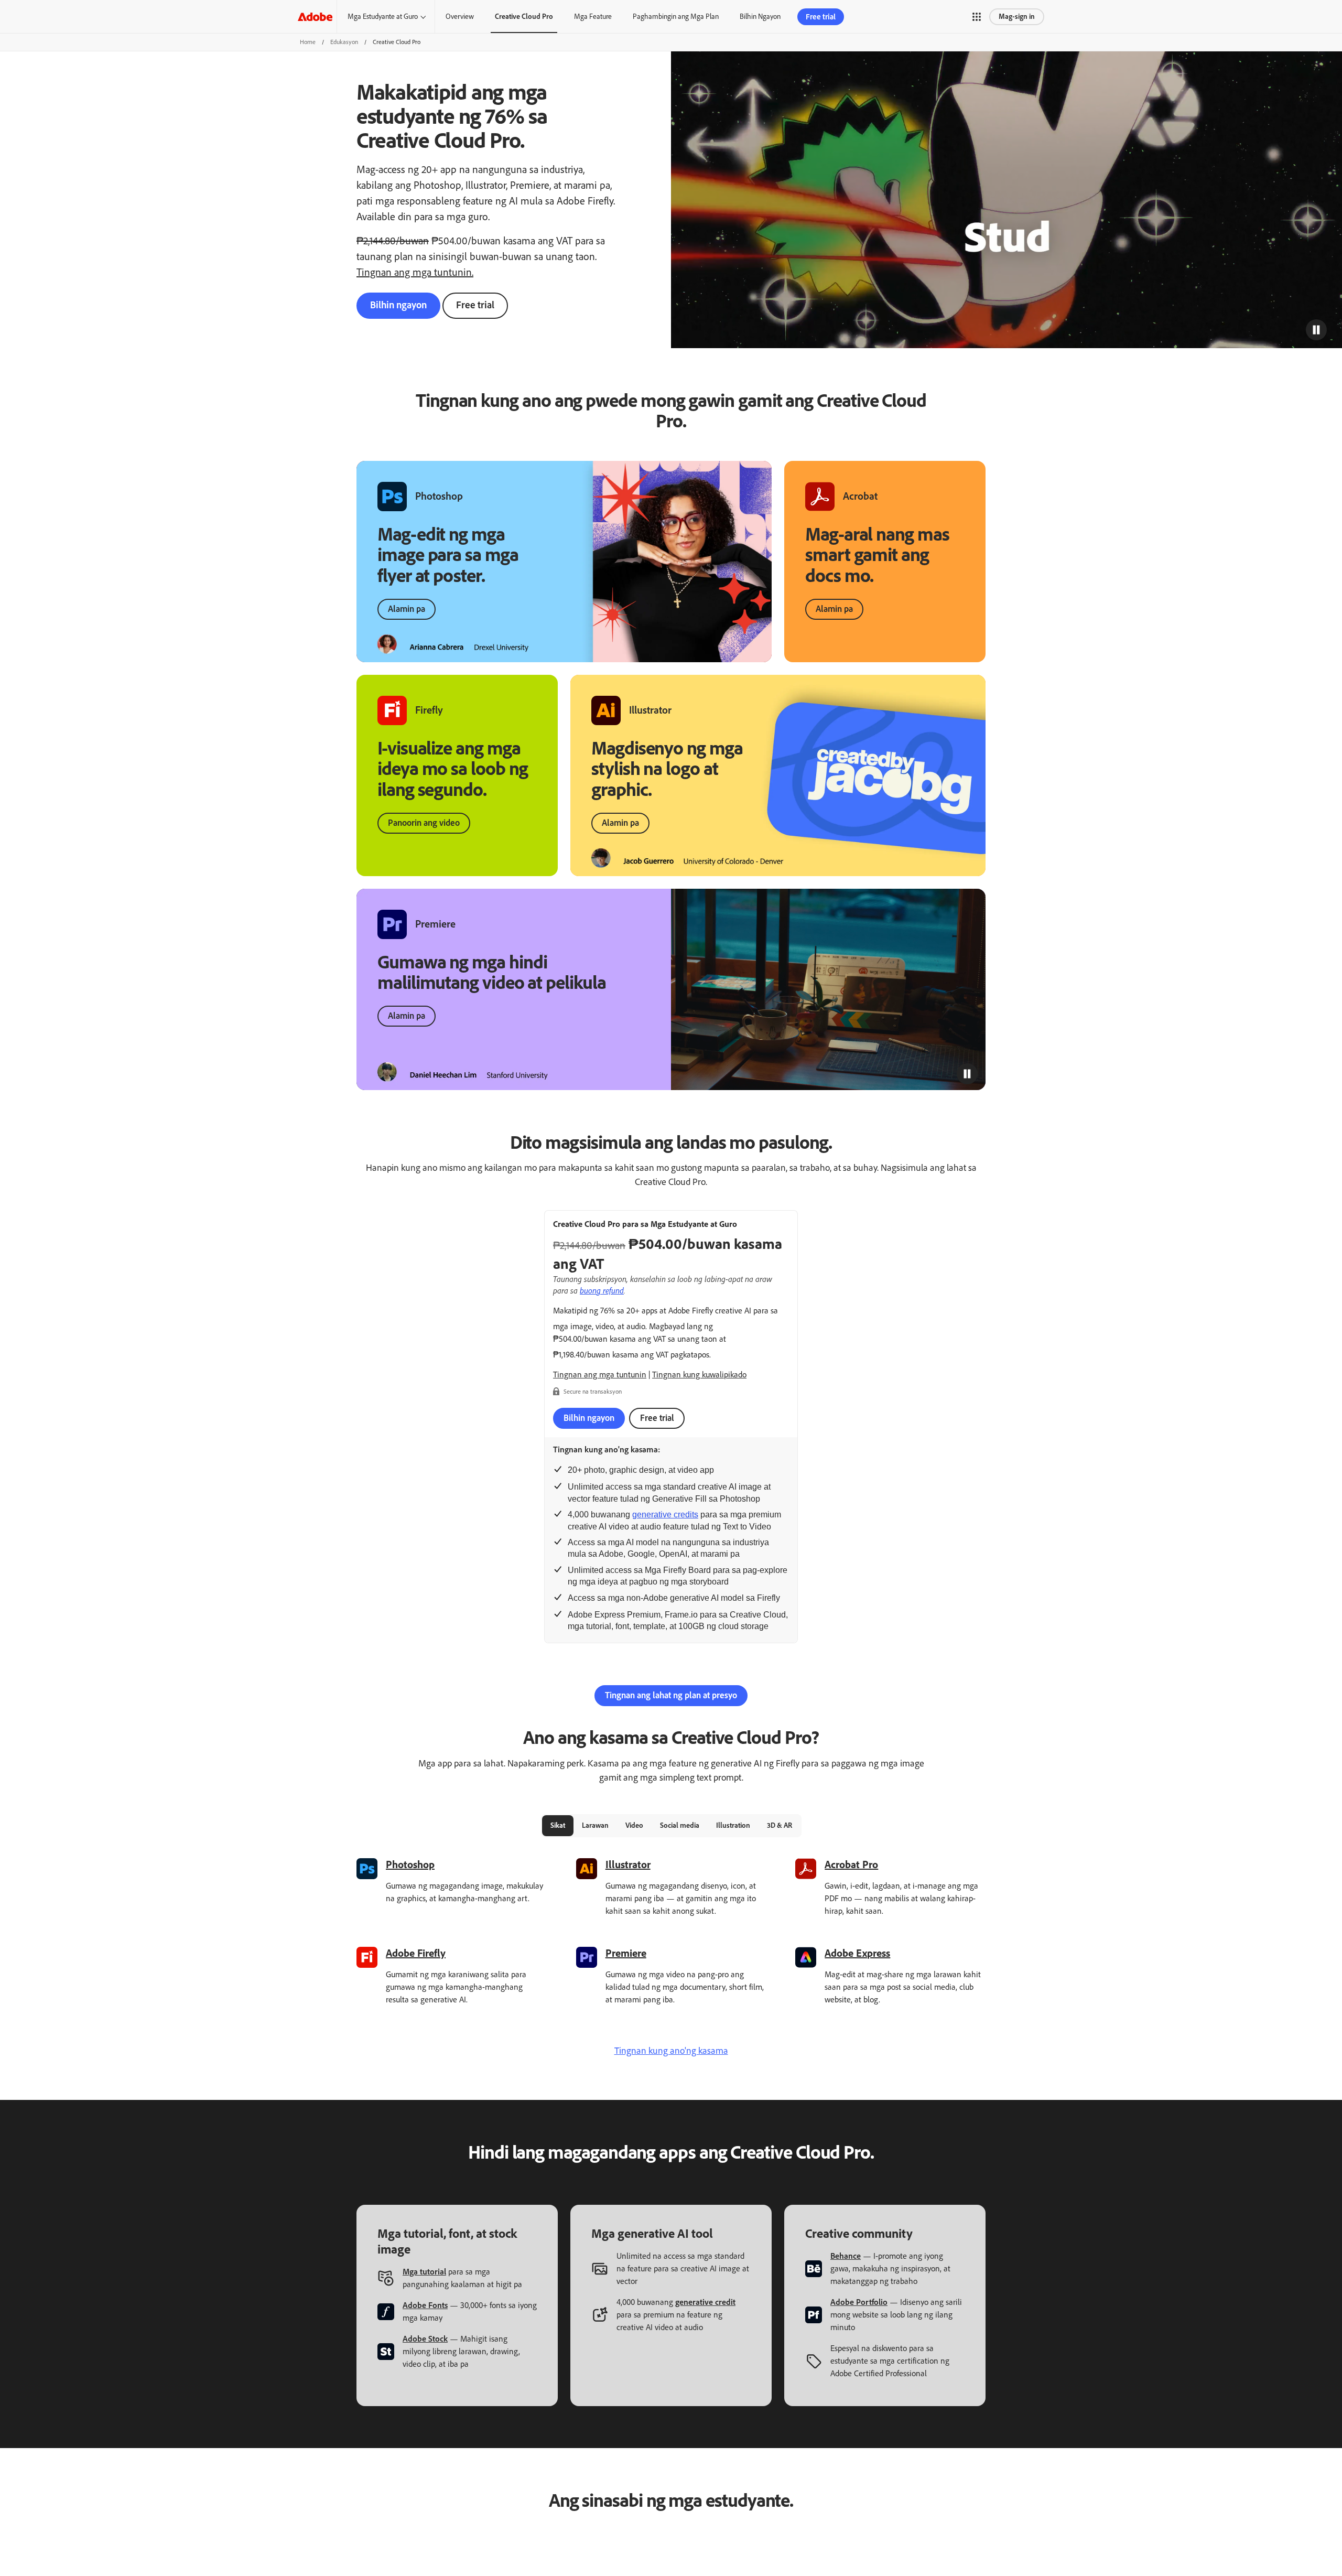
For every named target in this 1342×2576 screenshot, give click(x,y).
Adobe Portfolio (859, 2302)
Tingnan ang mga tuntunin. (415, 272)
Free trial (475, 305)
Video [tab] (634, 1825)
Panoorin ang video (424, 823)
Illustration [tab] (733, 1825)
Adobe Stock (425, 2339)
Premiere (626, 1953)
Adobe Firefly (416, 1953)
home (308, 42)
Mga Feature (593, 17)
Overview (460, 17)
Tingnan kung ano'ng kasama (671, 2051)
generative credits (665, 1515)
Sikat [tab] (558, 1825)
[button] (977, 17)
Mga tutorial (424, 2272)
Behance (846, 2256)
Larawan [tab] (595, 1825)
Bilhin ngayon (398, 305)
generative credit (705, 2302)
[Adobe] (315, 17)
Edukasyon (344, 42)
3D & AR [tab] (780, 1825)
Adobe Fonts (425, 2305)
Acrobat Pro (851, 1864)
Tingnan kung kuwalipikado (699, 1375)
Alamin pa (407, 609)
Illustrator (628, 1864)
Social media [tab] (680, 1825)
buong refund (602, 1290)
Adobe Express (857, 1953)
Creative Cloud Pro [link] (524, 17)
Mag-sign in (1017, 17)
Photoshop (410, 1864)
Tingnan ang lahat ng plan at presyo (671, 1695)
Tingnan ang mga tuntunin (600, 1375)
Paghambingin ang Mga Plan (676, 17)
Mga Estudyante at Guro (383, 17)
